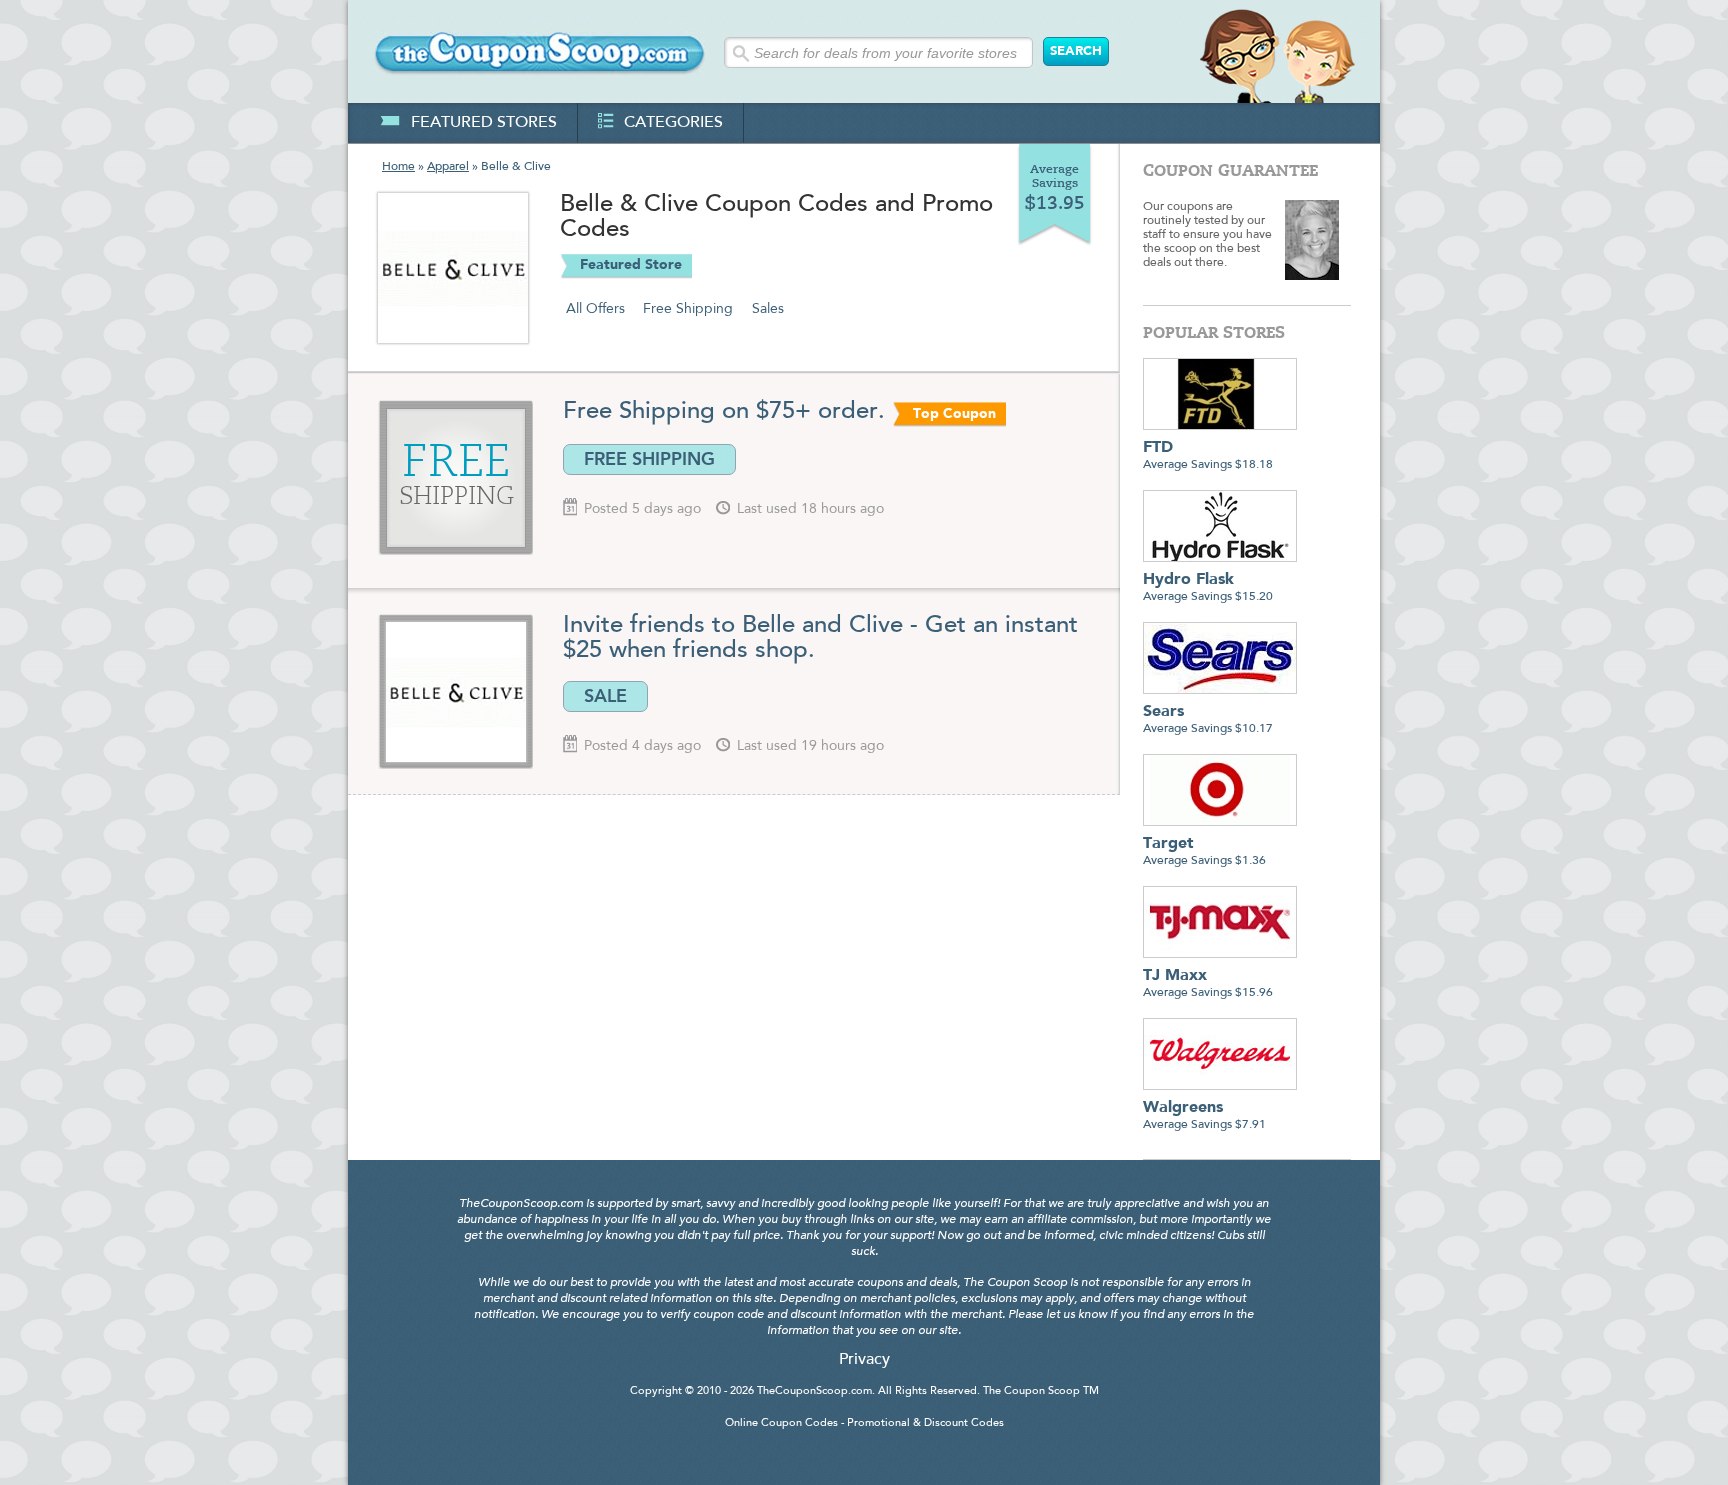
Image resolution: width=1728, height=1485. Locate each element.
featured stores (484, 123)
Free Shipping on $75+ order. (724, 412)
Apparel (448, 167)
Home (398, 167)
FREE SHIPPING (649, 459)
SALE (605, 696)
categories (673, 123)
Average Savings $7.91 (1204, 1115)
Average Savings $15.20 (1208, 587)
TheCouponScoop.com (814, 1391)
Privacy (864, 1360)
